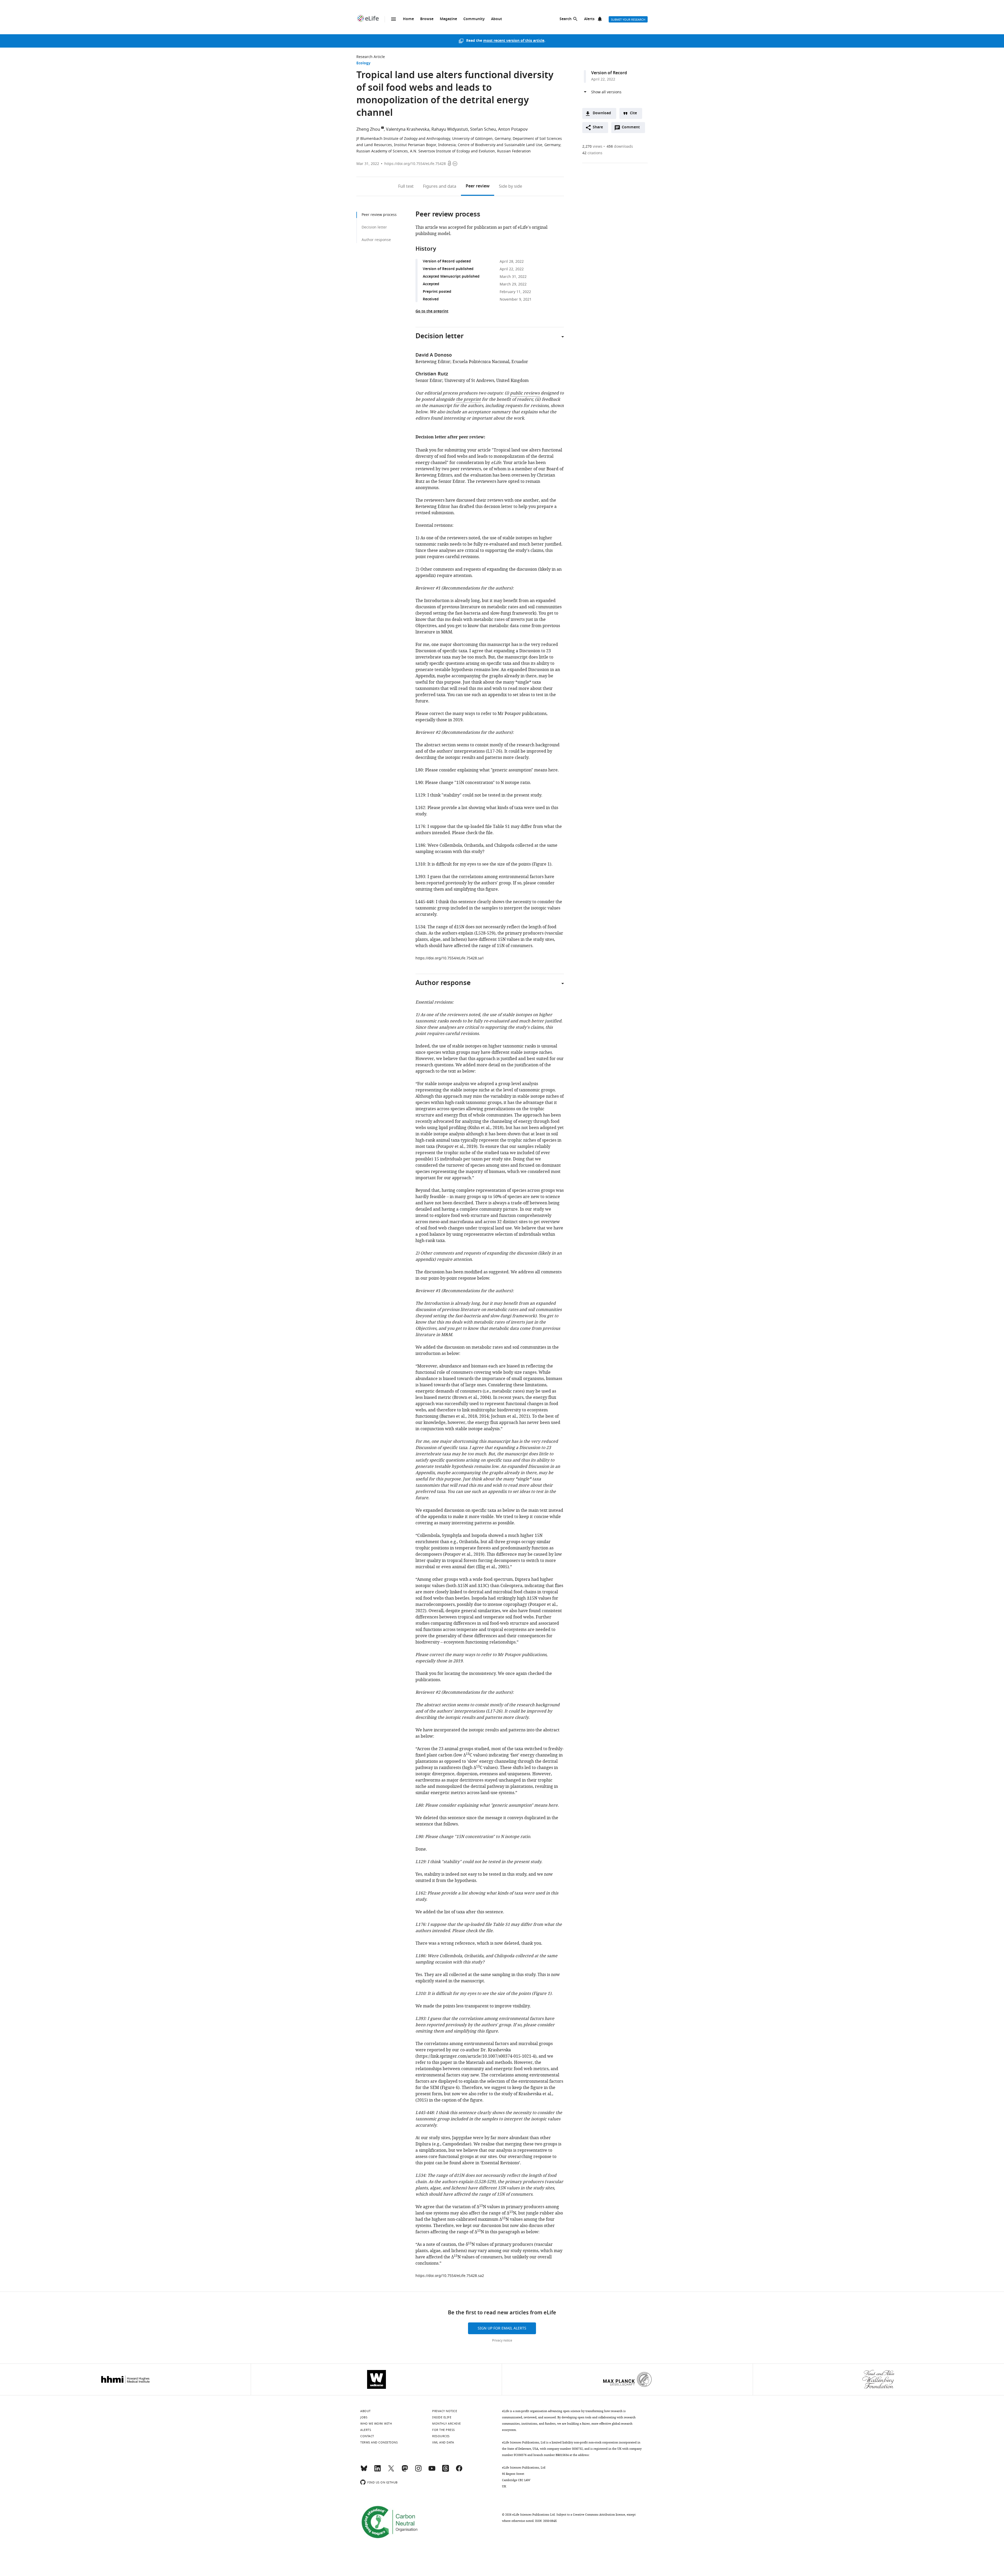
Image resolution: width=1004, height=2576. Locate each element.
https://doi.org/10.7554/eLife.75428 (415, 164)
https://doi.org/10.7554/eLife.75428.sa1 (450, 958)
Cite (633, 113)
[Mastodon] (405, 2471)
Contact (367, 2436)
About (497, 19)
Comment (632, 129)
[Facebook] (459, 2471)
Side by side (510, 186)
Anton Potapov (513, 129)
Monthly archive (447, 2424)
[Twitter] (391, 2471)
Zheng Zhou (368, 129)
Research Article (371, 57)
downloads (620, 147)
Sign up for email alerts (502, 2328)
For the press (444, 2430)
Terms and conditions (379, 2442)
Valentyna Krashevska (408, 129)
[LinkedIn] (378, 2471)
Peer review (478, 186)
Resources (441, 2436)
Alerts (589, 19)
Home (408, 19)
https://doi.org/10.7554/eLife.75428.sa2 (450, 2276)
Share (598, 127)
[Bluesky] (364, 2471)
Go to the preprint (432, 311)
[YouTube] (432, 2471)
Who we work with (376, 2424)
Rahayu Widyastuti (450, 129)
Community (474, 19)
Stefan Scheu (483, 129)
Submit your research (628, 20)
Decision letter (374, 227)
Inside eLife (442, 2417)
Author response (376, 240)
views (592, 147)
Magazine (448, 19)
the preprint (468, 399)
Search (566, 19)
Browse (427, 19)
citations (592, 153)
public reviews (525, 393)
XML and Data (443, 2442)
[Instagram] (418, 2471)
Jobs (364, 2417)
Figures (440, 186)
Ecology (363, 63)
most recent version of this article (514, 41)
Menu (393, 19)
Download (602, 113)
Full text (406, 186)
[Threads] (446, 2471)
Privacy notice (502, 2340)
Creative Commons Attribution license (599, 2515)
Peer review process (379, 215)
